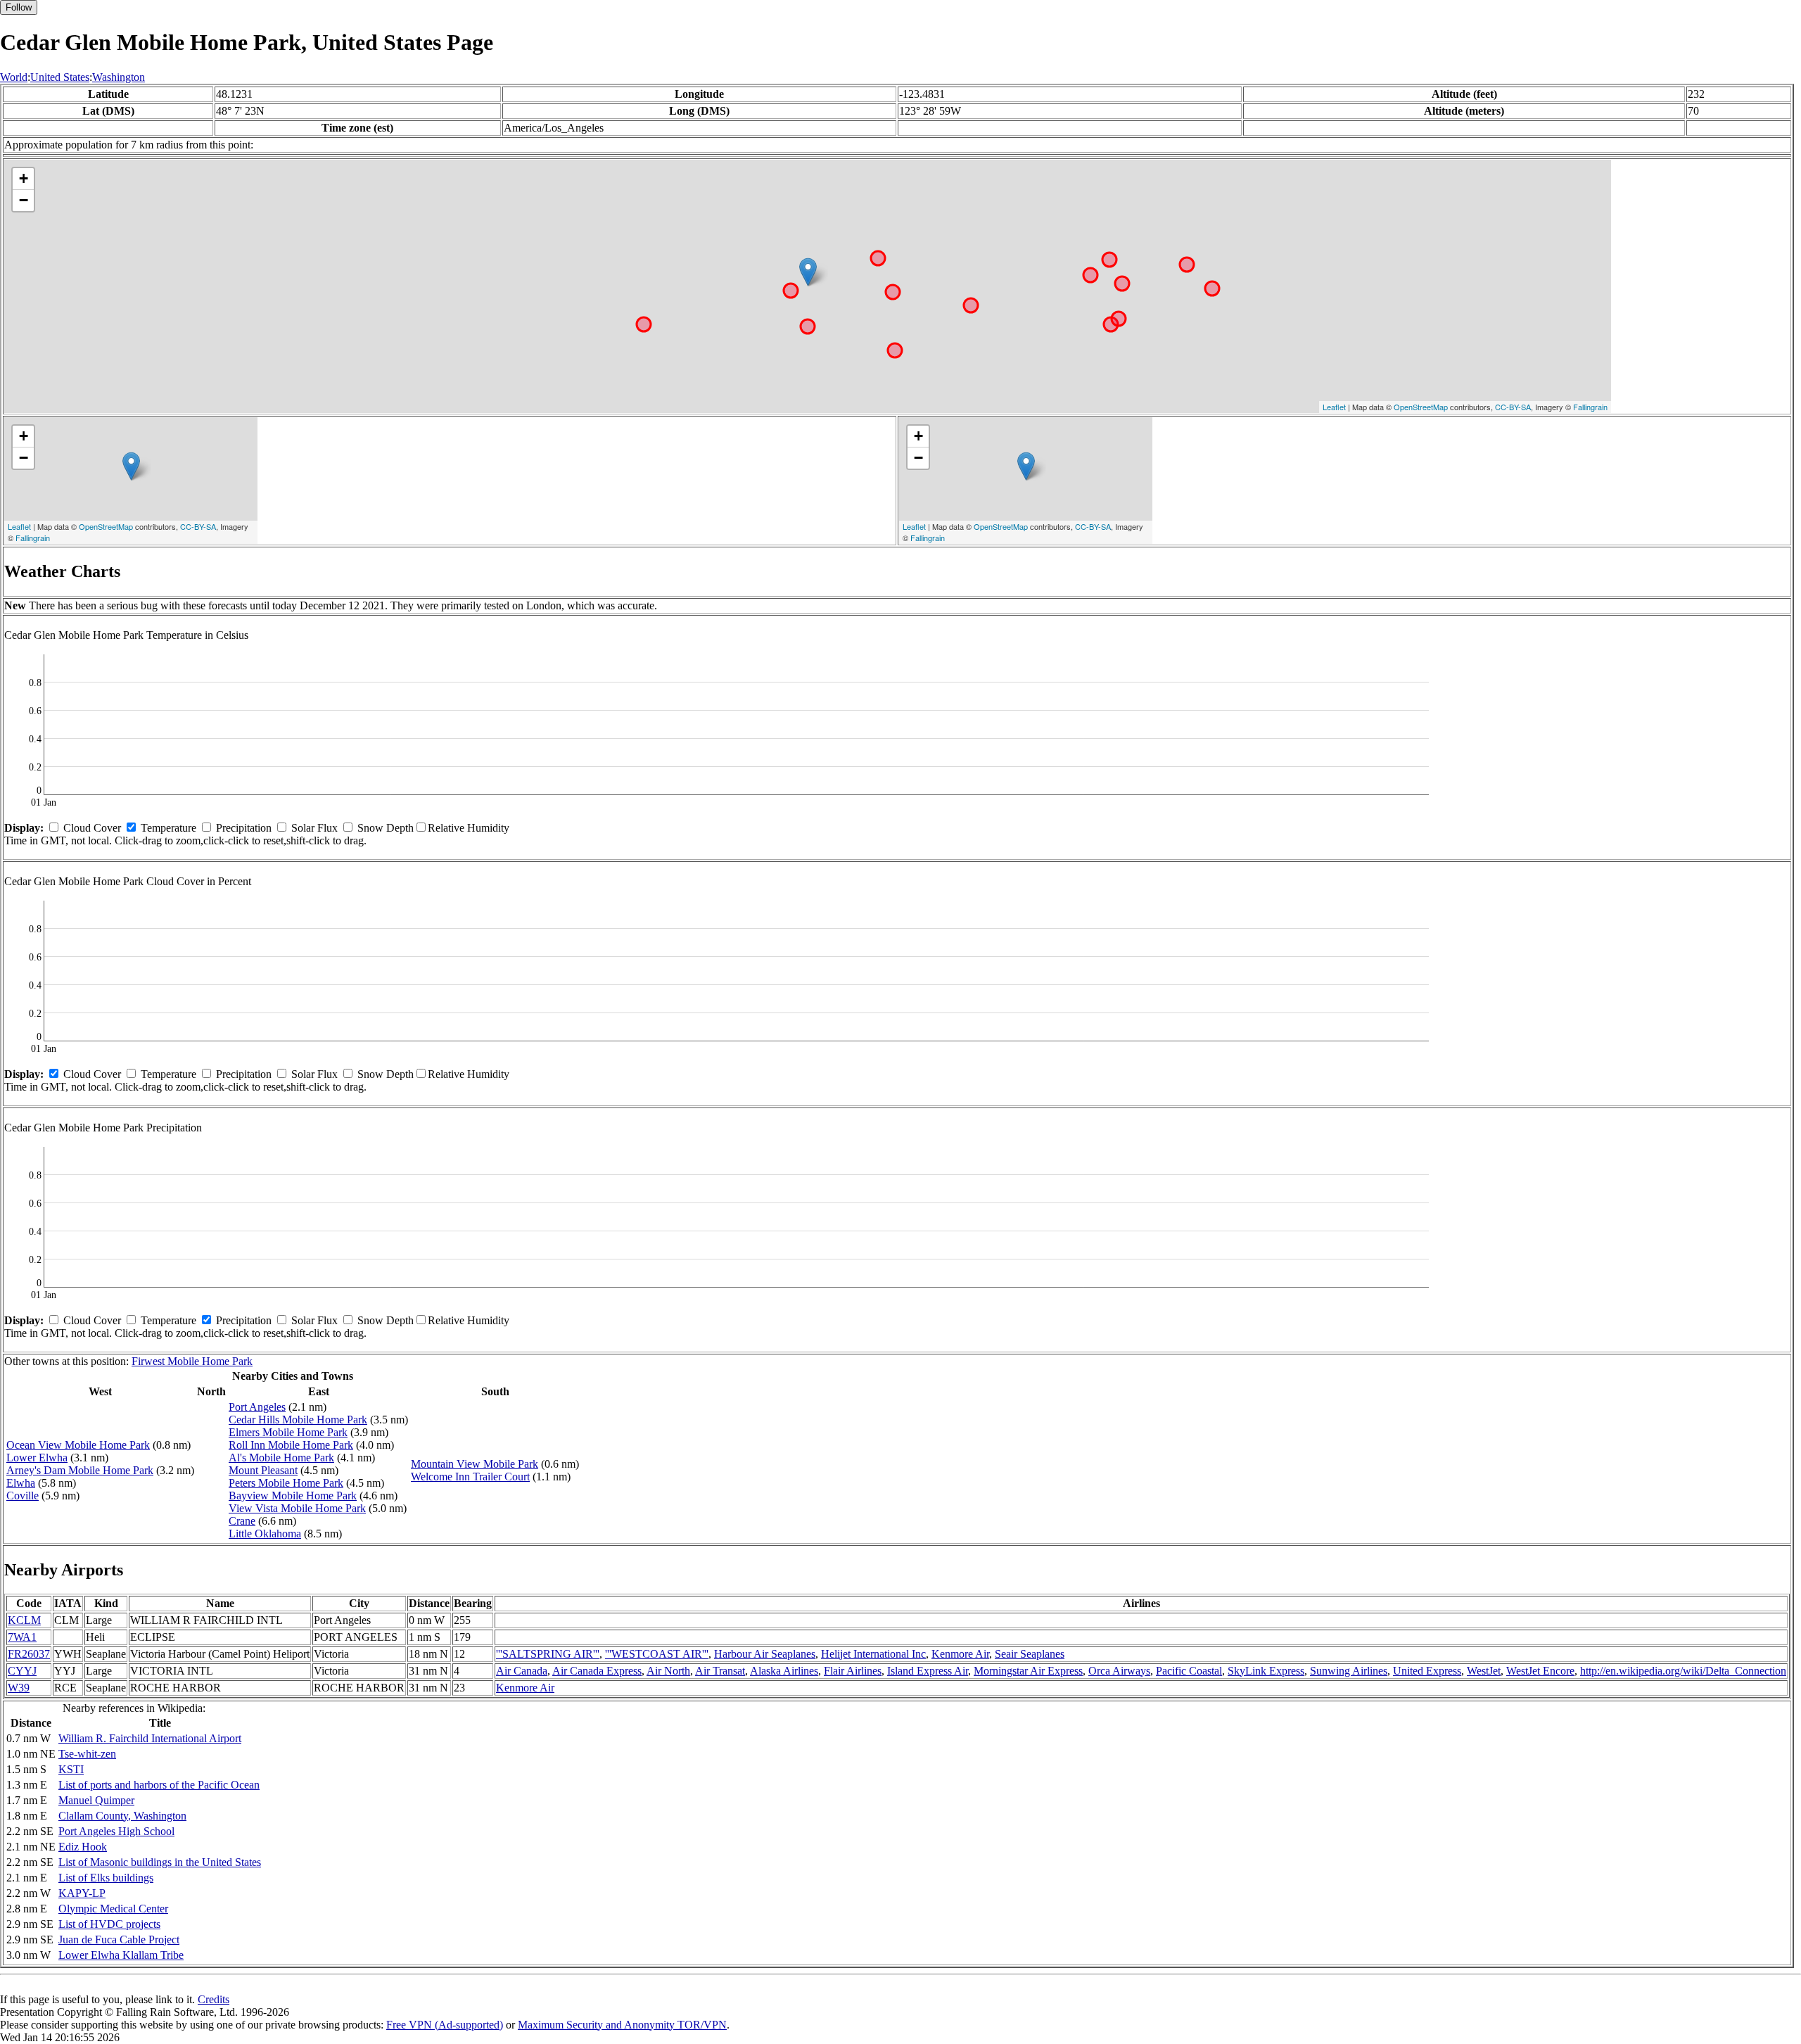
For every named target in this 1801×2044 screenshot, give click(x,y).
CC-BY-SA (1513, 407)
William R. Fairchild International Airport (150, 1738)
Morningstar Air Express (1028, 1671)
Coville (23, 1496)
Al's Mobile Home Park (281, 1458)
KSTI (71, 1769)
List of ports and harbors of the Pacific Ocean (159, 1785)
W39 (19, 1688)
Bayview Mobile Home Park (293, 1496)
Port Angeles (257, 1407)
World (14, 77)
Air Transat (720, 1671)
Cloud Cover (92, 828)
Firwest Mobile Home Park (192, 1361)
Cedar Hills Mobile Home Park (298, 1420)
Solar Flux (314, 828)
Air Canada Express (597, 1671)
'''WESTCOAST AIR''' (657, 1654)
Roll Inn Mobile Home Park (291, 1445)
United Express (1427, 1671)
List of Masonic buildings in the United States (160, 1862)
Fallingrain (1590, 407)
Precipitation (244, 828)
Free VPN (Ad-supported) (445, 2025)
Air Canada (522, 1671)
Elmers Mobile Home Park (288, 1432)
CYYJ (22, 1671)
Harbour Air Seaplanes (765, 1654)
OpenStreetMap (1421, 407)
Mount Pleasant (263, 1470)
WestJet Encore (1540, 1671)
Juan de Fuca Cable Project (119, 1940)
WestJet (1484, 1671)
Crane (242, 1521)
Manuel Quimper (96, 1800)
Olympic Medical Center (113, 1909)
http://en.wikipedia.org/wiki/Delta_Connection (1683, 1671)
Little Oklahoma (265, 1534)
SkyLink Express (1266, 1671)
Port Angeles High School (116, 1831)
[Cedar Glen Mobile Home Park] (808, 272)
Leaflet (1334, 407)
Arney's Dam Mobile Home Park (80, 1470)
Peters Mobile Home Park (286, 1483)
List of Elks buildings (106, 1878)
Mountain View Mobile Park (475, 1464)
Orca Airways (1119, 1671)
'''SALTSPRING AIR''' (548, 1654)
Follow (19, 7)
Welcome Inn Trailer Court (470, 1477)
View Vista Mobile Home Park (297, 1508)
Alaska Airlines (784, 1671)
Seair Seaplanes (1030, 1654)
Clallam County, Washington (122, 1816)
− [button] (24, 200)
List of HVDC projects (109, 1924)
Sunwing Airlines (1349, 1671)
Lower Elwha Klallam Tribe (121, 1955)
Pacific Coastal (1189, 1671)
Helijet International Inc (873, 1654)
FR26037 (29, 1654)
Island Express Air (928, 1671)
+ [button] (24, 178)
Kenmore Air (960, 1654)
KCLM (24, 1620)
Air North (668, 1671)
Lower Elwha (37, 1458)
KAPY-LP (82, 1893)
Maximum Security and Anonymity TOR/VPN (622, 2025)
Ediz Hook (83, 1847)
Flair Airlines (853, 1671)
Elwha (21, 1483)
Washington (119, 77)
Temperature (168, 828)
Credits (214, 1999)
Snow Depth (386, 828)
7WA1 (22, 1637)
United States (60, 77)
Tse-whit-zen (87, 1754)
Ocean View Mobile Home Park (78, 1445)
